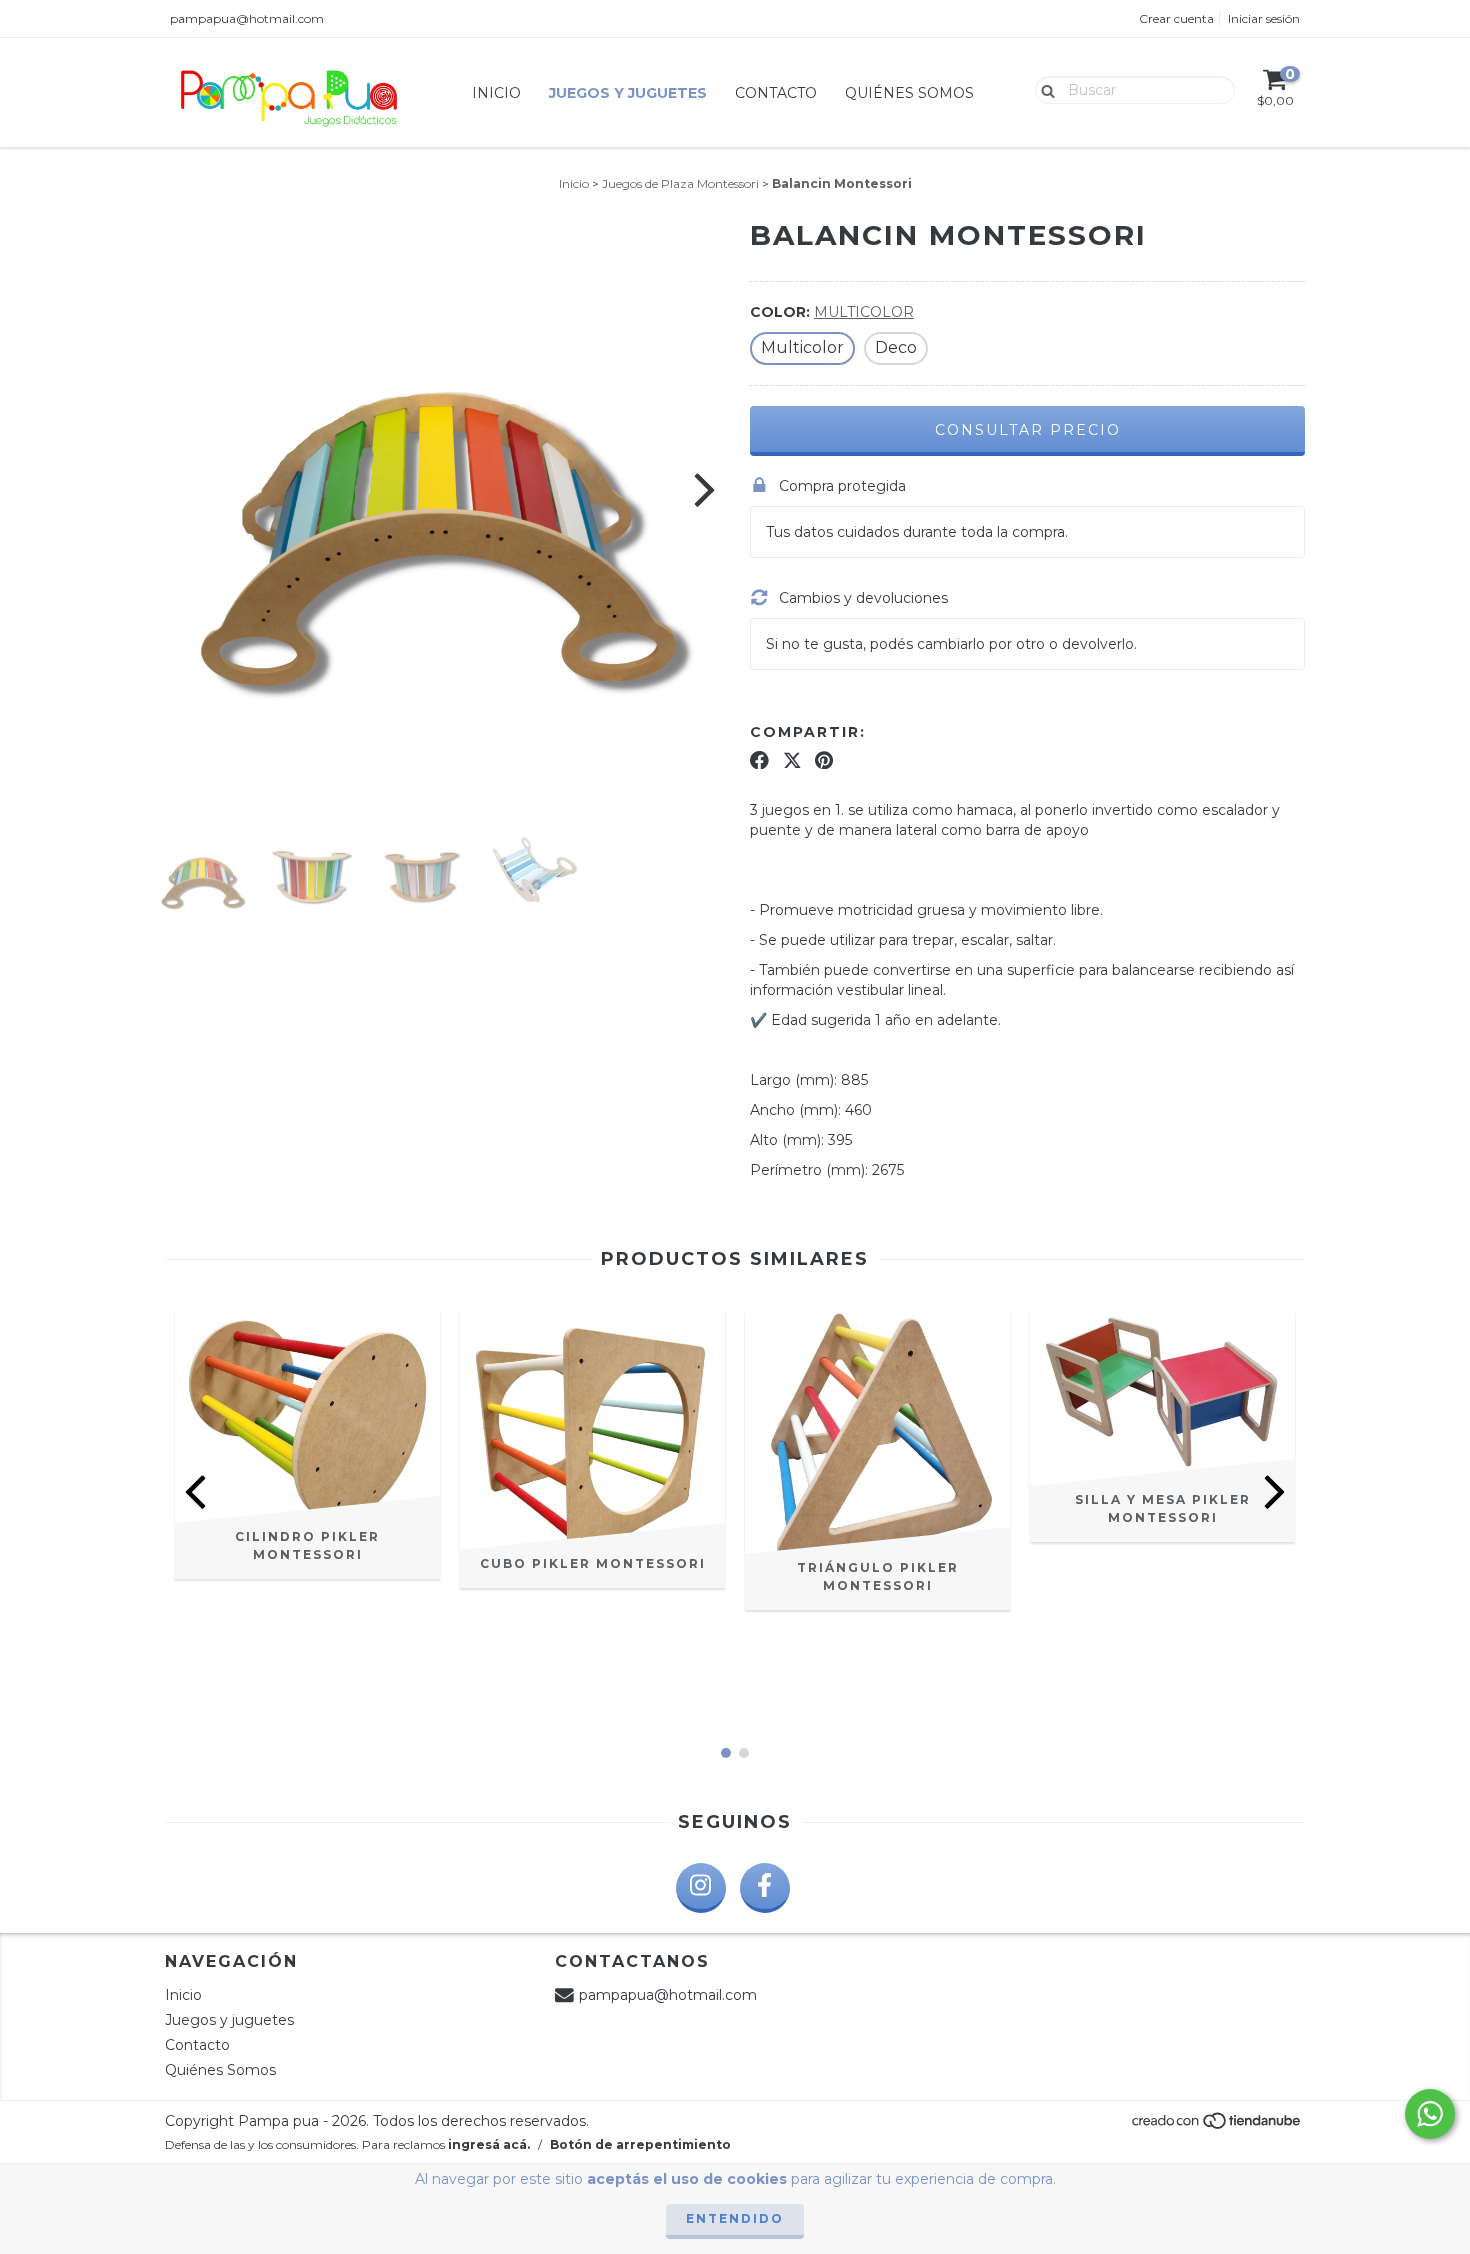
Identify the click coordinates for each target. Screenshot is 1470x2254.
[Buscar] (1043, 89)
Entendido (735, 2218)
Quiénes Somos (909, 93)
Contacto (776, 93)
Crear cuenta (1176, 18)
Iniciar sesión (1264, 18)
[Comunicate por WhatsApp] (1430, 2114)
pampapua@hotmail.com (247, 18)
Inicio (496, 93)
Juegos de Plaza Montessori (680, 183)
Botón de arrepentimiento (640, 2144)
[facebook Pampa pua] (765, 1888)
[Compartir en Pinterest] (824, 760)
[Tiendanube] (1217, 2126)
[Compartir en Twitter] (792, 760)
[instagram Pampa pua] (701, 1888)
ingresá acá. (489, 2144)
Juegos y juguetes (628, 93)
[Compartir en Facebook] (759, 760)
